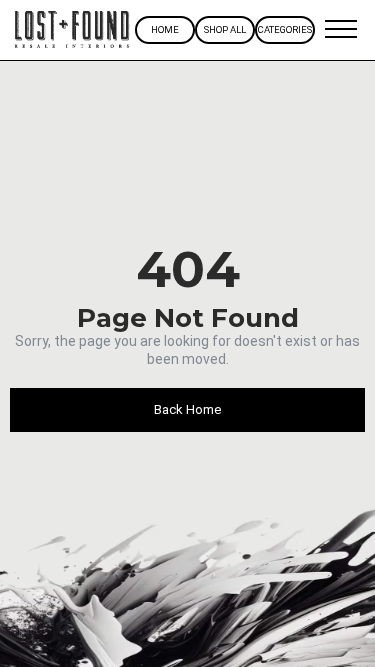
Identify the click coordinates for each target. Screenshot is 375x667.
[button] (340, 30)
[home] (72, 30)
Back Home (187, 409)
